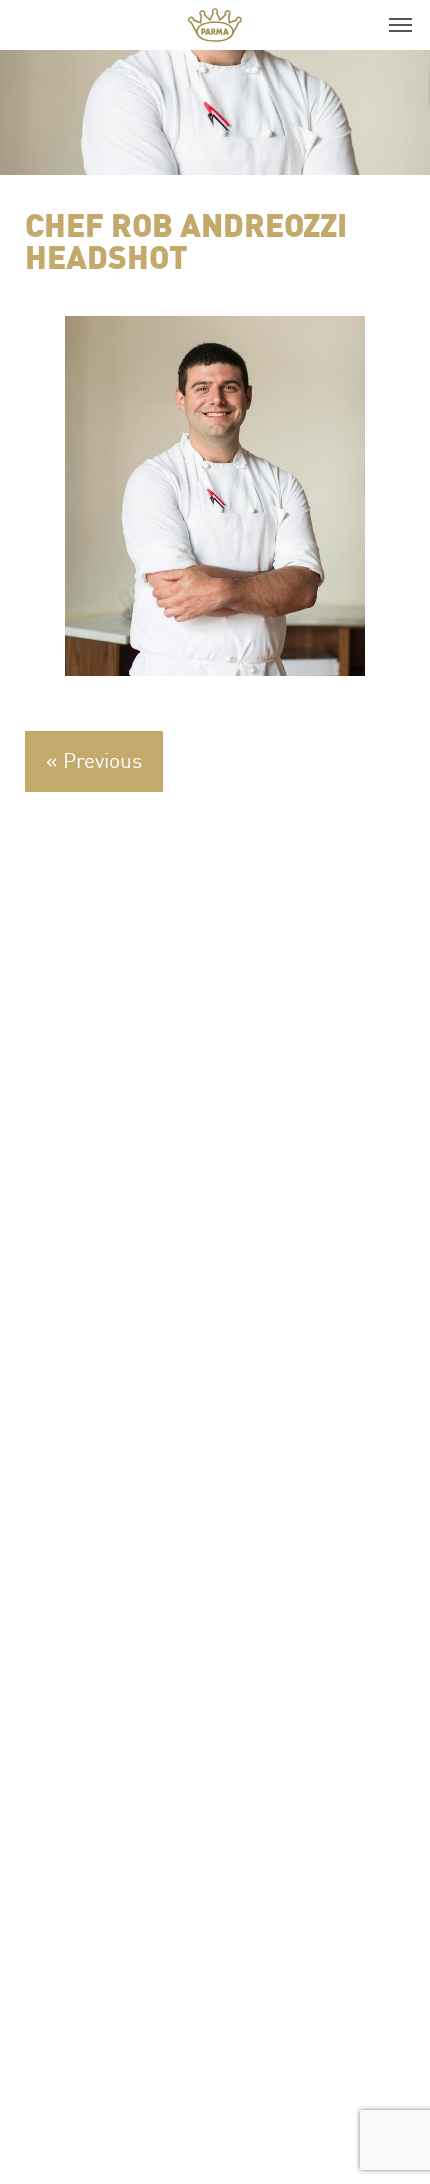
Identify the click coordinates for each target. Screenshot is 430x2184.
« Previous (94, 759)
